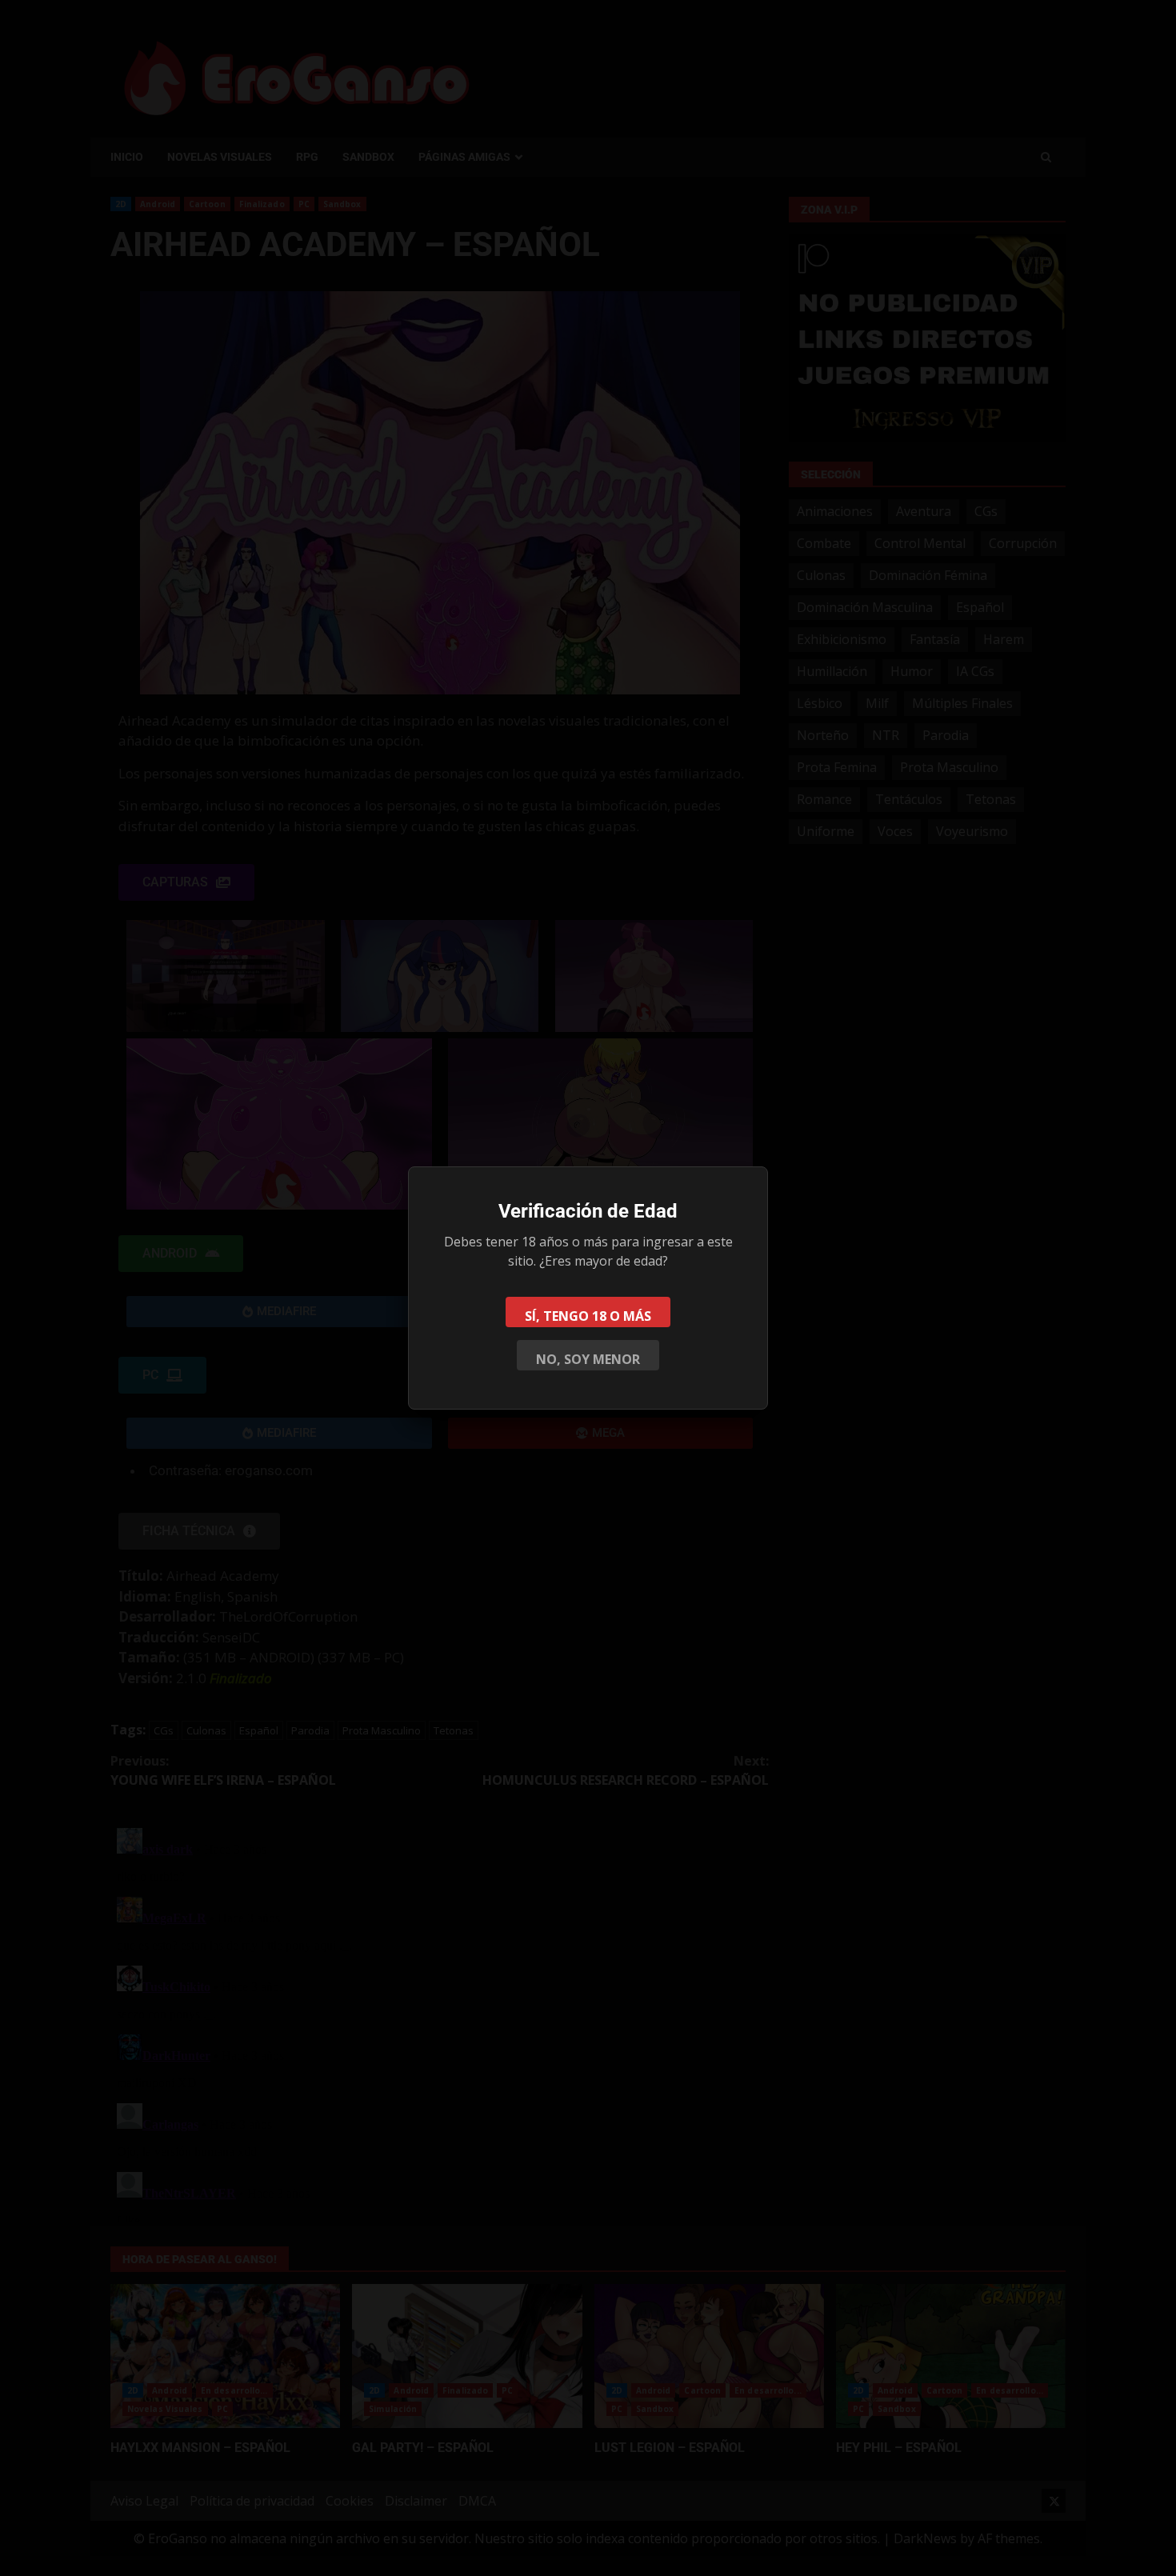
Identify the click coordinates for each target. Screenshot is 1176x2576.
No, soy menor (588, 1359)
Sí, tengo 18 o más (588, 1316)
